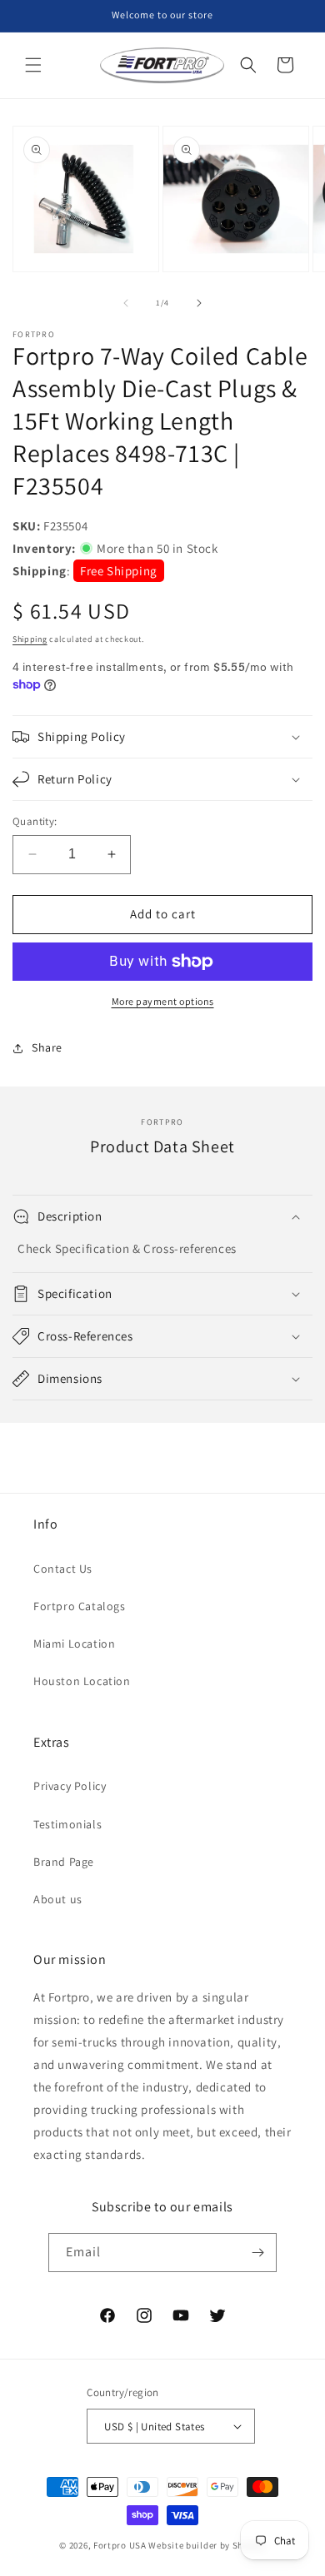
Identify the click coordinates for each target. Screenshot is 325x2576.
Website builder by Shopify (207, 2545)
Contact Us (63, 1569)
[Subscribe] (257, 2253)
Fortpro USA (120, 2545)
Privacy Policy (70, 1786)
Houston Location (82, 1681)
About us (58, 1899)
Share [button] (47, 1047)
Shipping (30, 639)
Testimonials (67, 1824)
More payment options (163, 1001)
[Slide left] (126, 303)
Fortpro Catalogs (80, 1606)
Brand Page (64, 1862)
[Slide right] (199, 303)
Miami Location (74, 1644)
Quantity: (35, 821)
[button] (33, 65)
